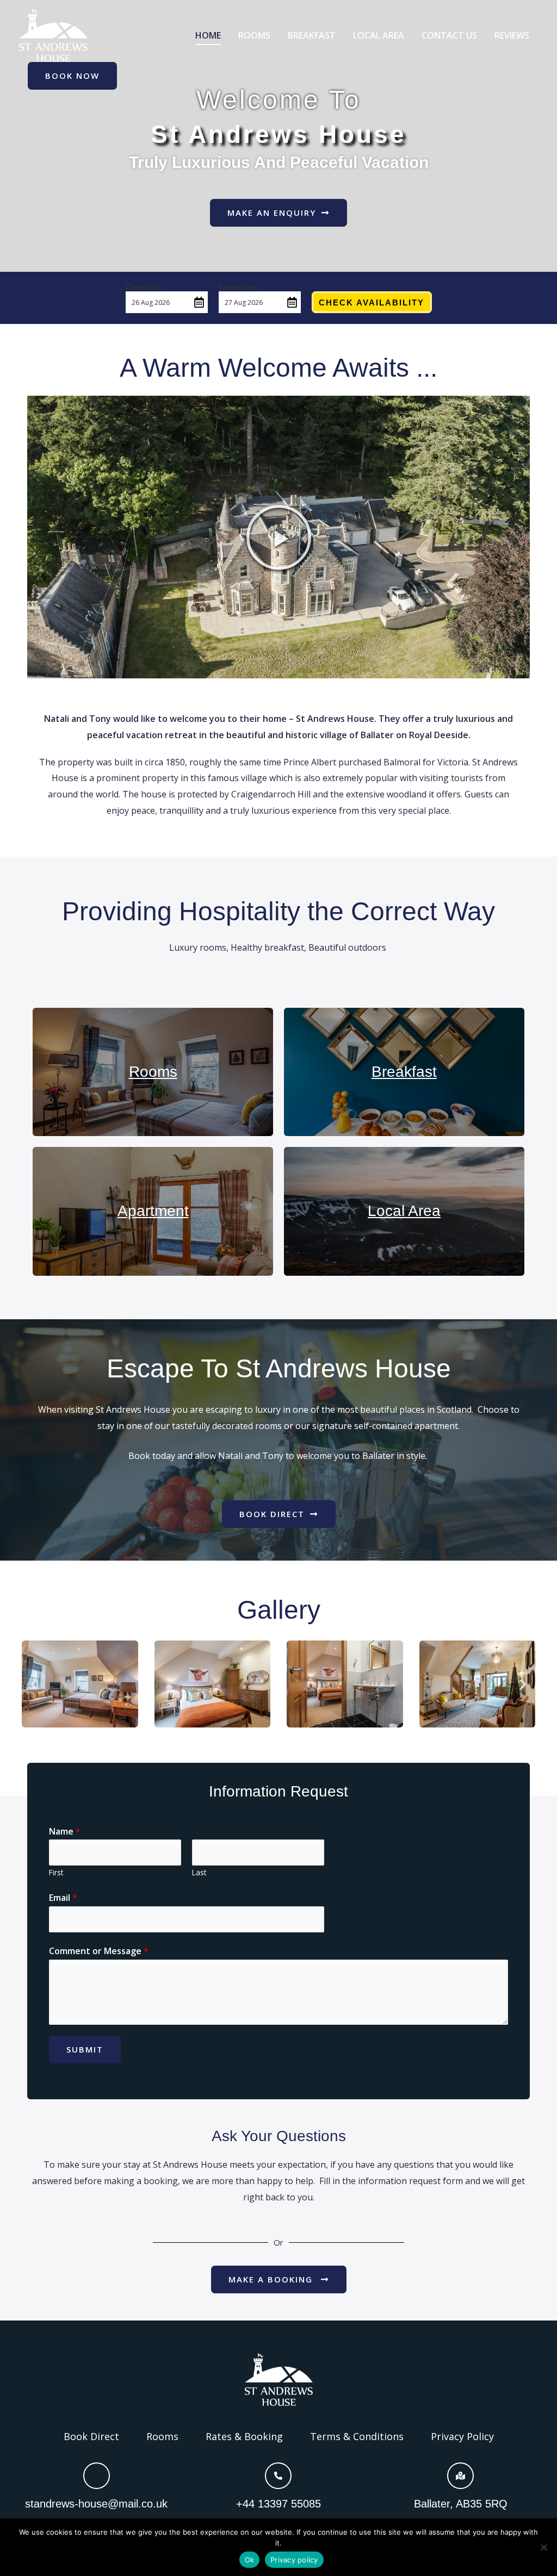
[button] (279, 537)
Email (63, 1898)
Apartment (153, 1211)
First (56, 1872)
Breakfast (404, 1072)
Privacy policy (294, 2560)
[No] (543, 2547)
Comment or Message (99, 1951)
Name (65, 1831)
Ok (250, 2560)
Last (199, 1872)
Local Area (404, 1211)
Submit (85, 2049)
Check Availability (372, 302)
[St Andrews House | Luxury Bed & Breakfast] (53, 34)
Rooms (153, 1072)
